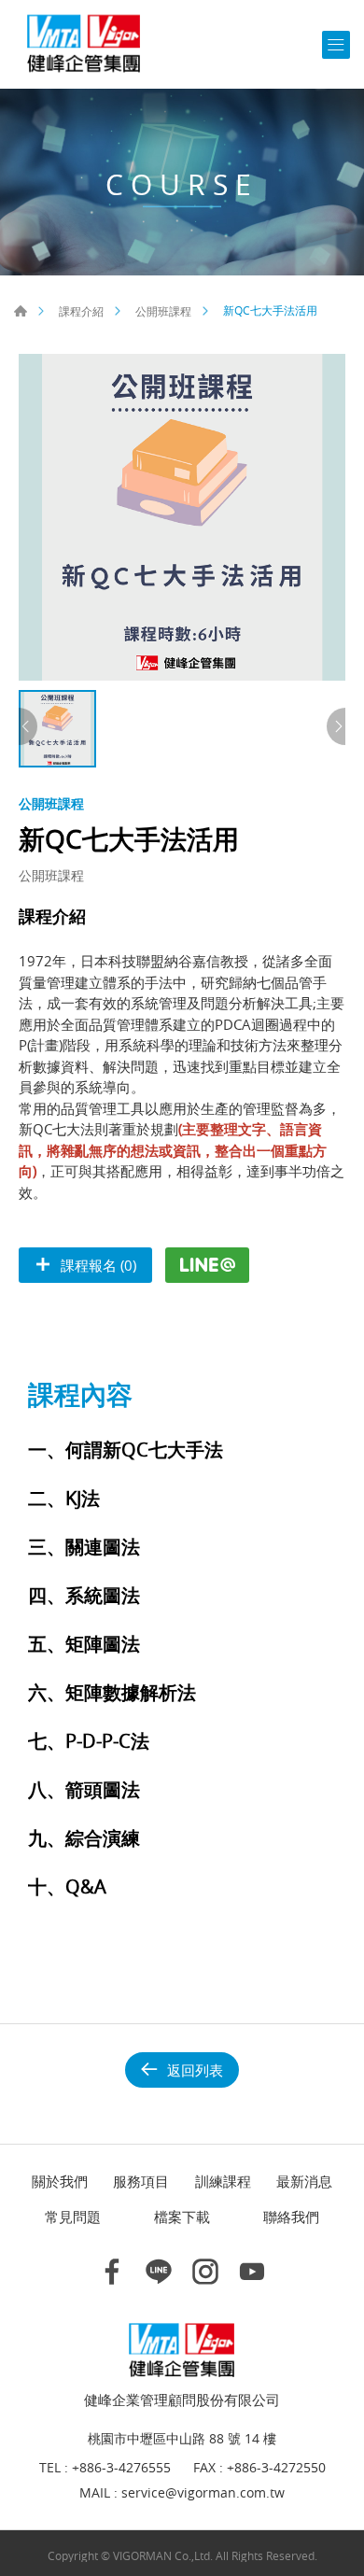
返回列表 (195, 2070)
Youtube (252, 2272)
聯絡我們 (291, 2217)
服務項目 (141, 2181)
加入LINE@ (207, 1265)
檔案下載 (182, 2217)
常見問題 (73, 2217)
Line (159, 2272)
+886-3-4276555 (121, 2468)
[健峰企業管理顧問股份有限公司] (84, 44)
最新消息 (304, 2181)
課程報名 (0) (98, 1265)
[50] (182, 517)
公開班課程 (163, 311)
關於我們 (60, 2181)
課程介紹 (81, 311)
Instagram (205, 2272)
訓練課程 (223, 2181)
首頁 (21, 311)
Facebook (112, 2272)
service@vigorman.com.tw (203, 2493)
